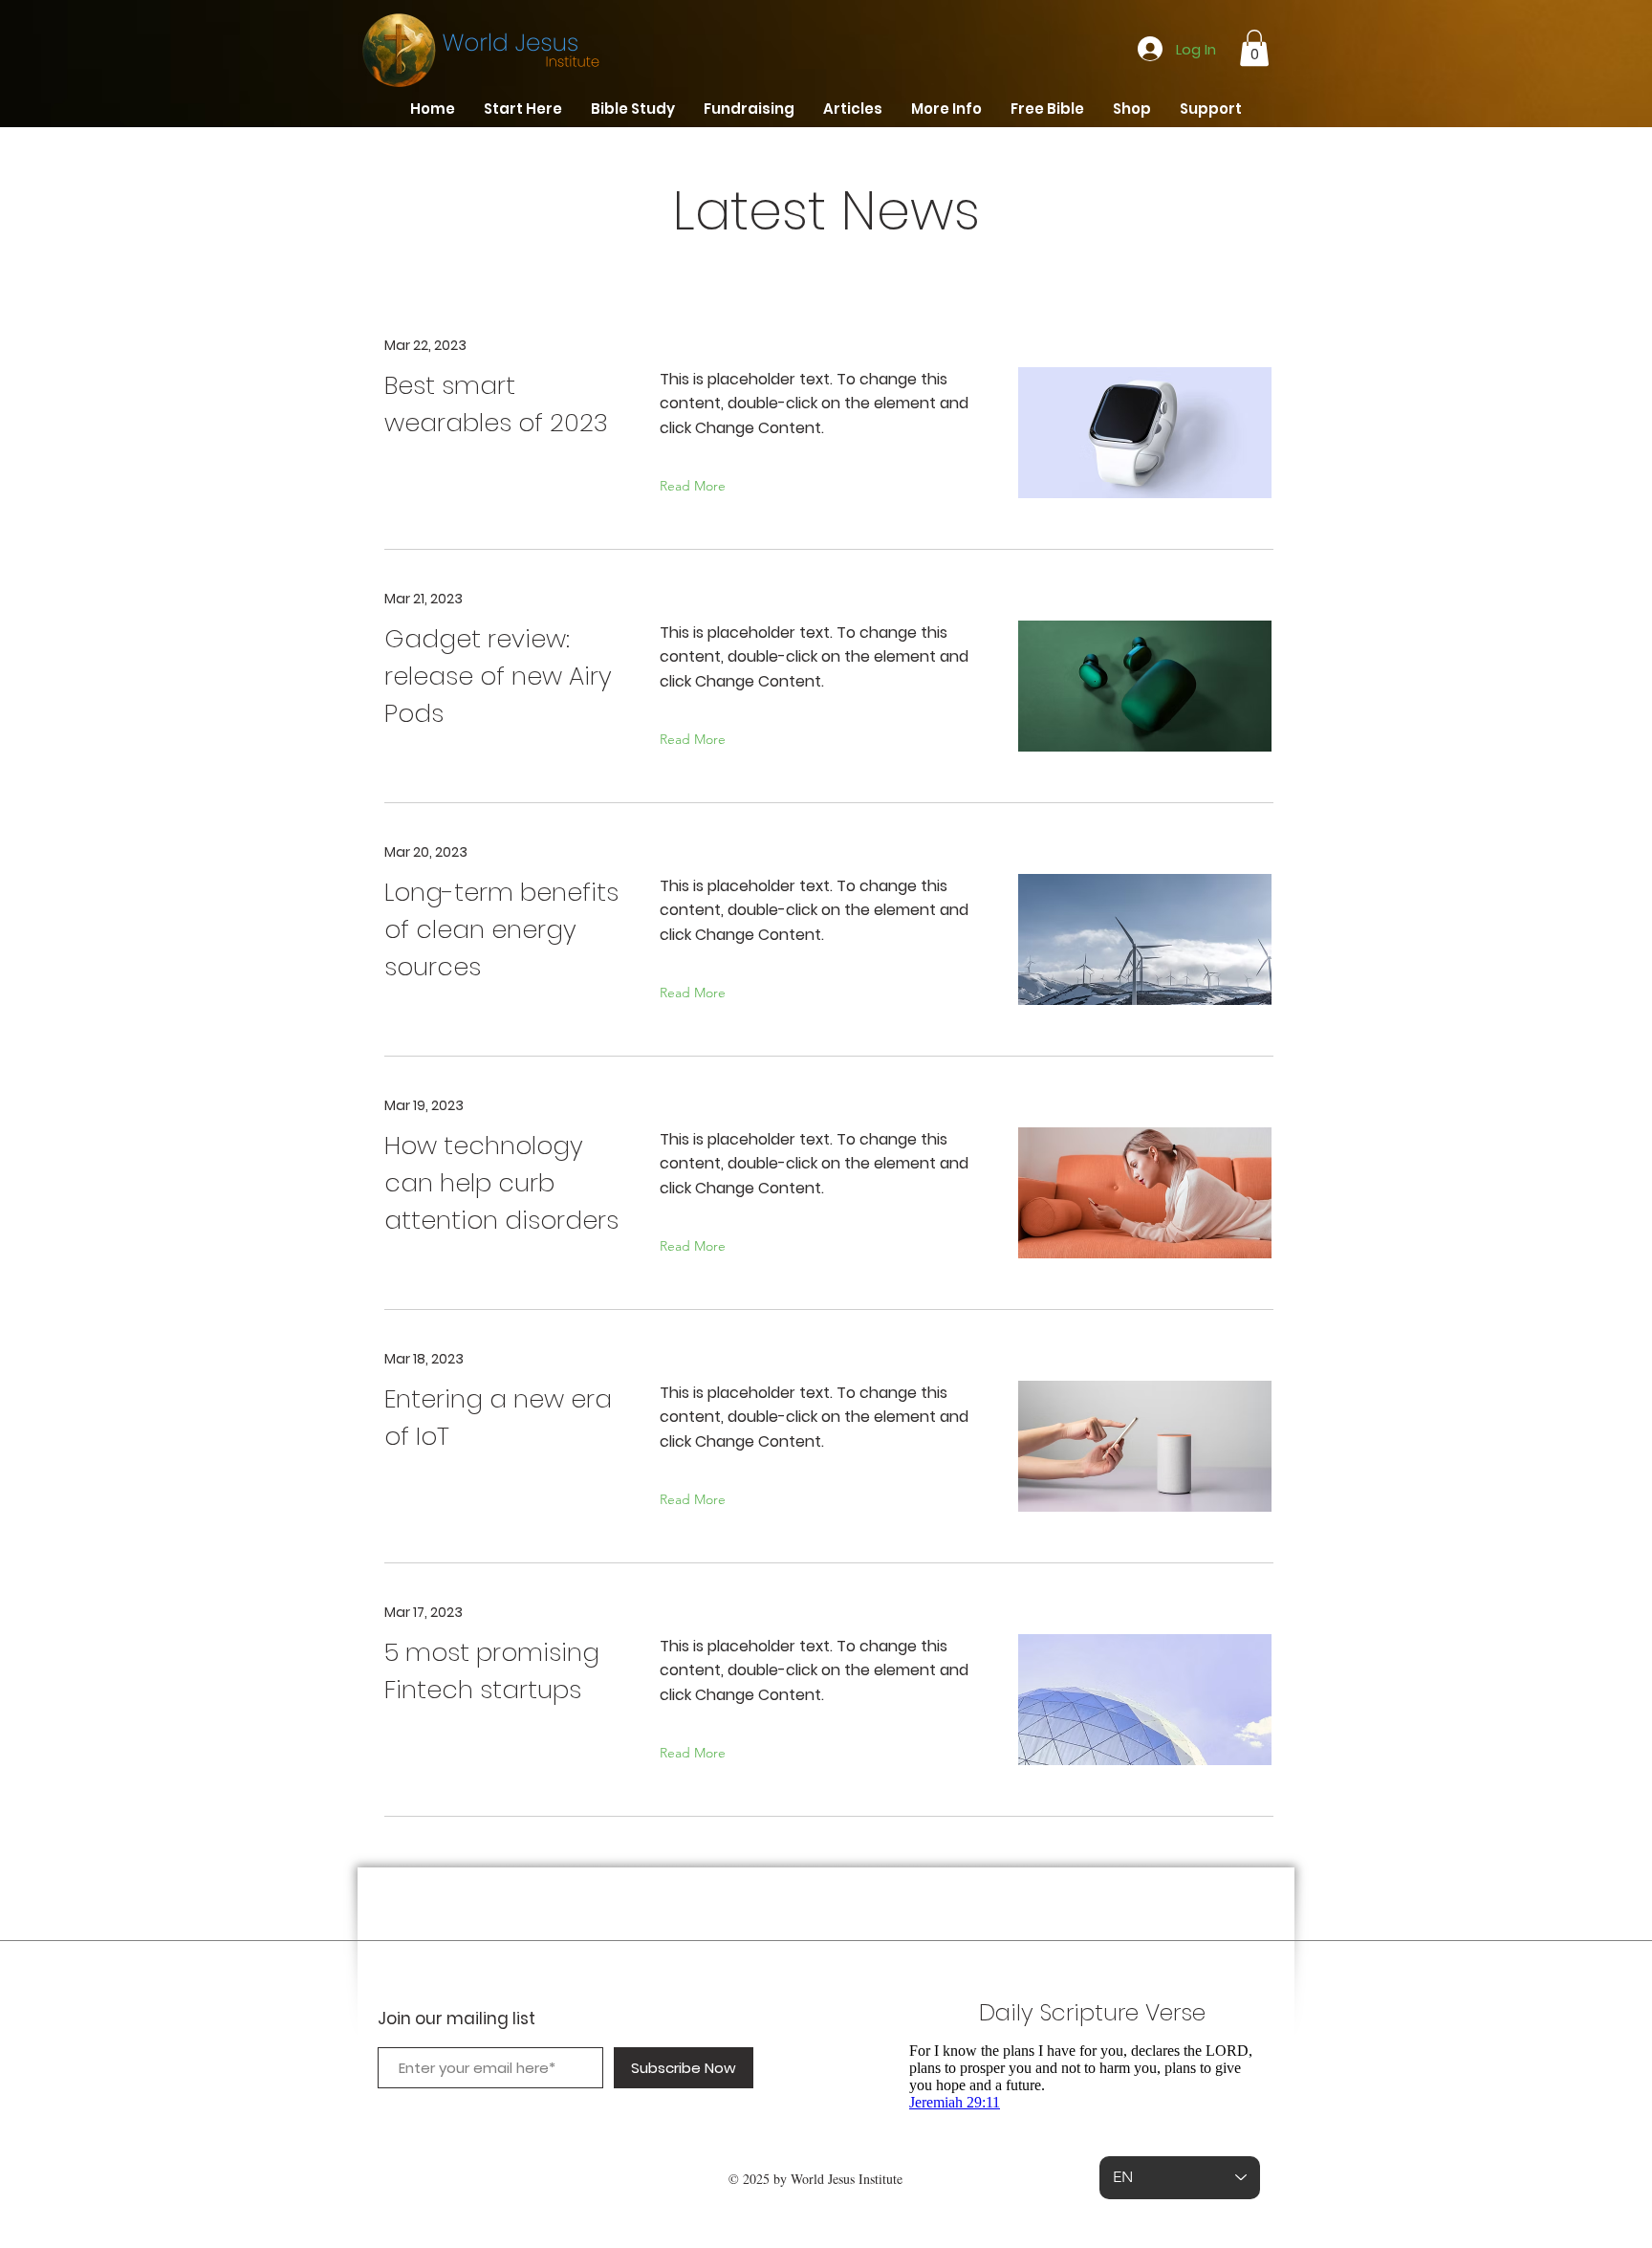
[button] (1254, 48)
